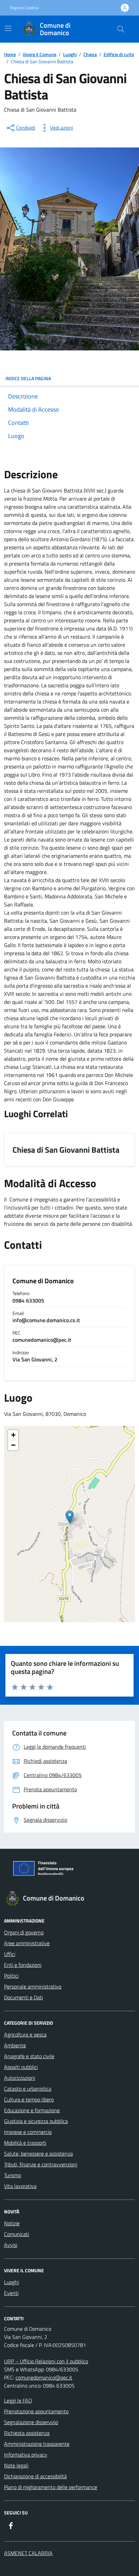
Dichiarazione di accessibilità (35, 2476)
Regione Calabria (24, 8)
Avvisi (11, 2245)
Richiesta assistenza (27, 2433)
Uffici (10, 1954)
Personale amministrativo (33, 1986)
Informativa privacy (26, 2455)
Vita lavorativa (20, 2186)
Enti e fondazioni (23, 1965)
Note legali (16, 2465)
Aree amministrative (27, 1943)
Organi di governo (24, 1932)
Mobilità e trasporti (25, 2143)
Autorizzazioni (20, 2078)
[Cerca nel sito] (121, 29)
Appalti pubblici (21, 2067)
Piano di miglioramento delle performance (51, 2487)
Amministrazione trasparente (37, 2444)
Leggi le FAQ (18, 2400)
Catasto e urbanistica (28, 2089)
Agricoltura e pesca (25, 2034)
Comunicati (17, 2234)
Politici (11, 1976)
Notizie (12, 2223)
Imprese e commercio (28, 2132)
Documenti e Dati (23, 1997)
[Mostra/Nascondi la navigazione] (8, 28)
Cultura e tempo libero (29, 2099)
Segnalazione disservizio (31, 2422)
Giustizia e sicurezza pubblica (36, 2121)
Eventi (11, 2293)
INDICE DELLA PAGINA (28, 378)
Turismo (12, 2175)
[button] (70, 1517)
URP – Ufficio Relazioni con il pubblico (46, 2361)
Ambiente (15, 2045)
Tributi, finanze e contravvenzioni (41, 2164)
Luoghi (11, 2282)
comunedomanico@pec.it (44, 2377)
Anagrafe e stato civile (29, 2056)
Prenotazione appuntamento (36, 2411)
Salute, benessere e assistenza (38, 2154)
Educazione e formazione (32, 2110)
